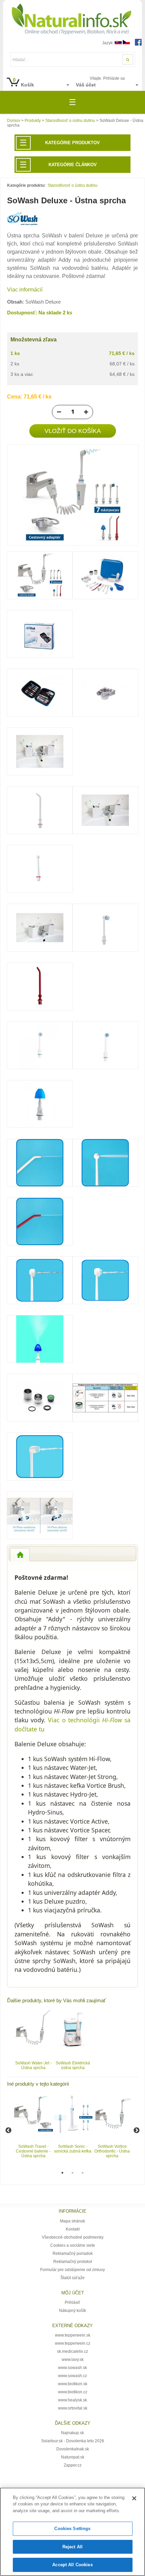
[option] (33, 2040)
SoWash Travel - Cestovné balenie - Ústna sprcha (33, 2151)
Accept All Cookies (72, 2565)
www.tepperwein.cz (73, 2343)
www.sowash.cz (72, 2376)
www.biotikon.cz (73, 2392)
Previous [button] (8, 2131)
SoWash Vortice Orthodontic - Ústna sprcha (112, 2151)
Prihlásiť (72, 2302)
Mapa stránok (72, 2221)
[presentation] (20, 1555)
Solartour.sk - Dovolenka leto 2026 (73, 2441)
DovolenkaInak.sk (73, 2449)
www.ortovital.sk (73, 2408)
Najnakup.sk (72, 2433)
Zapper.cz (73, 2465)
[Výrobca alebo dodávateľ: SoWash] (22, 224)
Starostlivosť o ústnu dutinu (70, 121)
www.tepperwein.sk (73, 2335)
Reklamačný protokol (73, 2262)
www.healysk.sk (72, 2400)
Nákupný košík (72, 2311)
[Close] (134, 2498)
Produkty (33, 121)
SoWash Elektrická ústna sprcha (73, 2065)
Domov (14, 121)
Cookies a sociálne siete (73, 2245)
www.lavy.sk (73, 2360)
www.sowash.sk (72, 2368)
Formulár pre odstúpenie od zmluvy (72, 2270)
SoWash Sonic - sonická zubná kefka (73, 2149)
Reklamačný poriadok (73, 2253)
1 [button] (62, 2173)
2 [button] (72, 2173)
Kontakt (73, 2229)
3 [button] (83, 2173)
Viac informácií (25, 290)
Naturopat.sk (73, 2457)
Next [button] (137, 2131)
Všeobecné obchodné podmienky (73, 2237)
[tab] (20, 1555)
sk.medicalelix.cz (72, 2351)
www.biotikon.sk (73, 2384)
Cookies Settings (72, 2529)
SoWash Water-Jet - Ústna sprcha (33, 2065)
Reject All (72, 2547)
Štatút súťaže (72, 2278)
